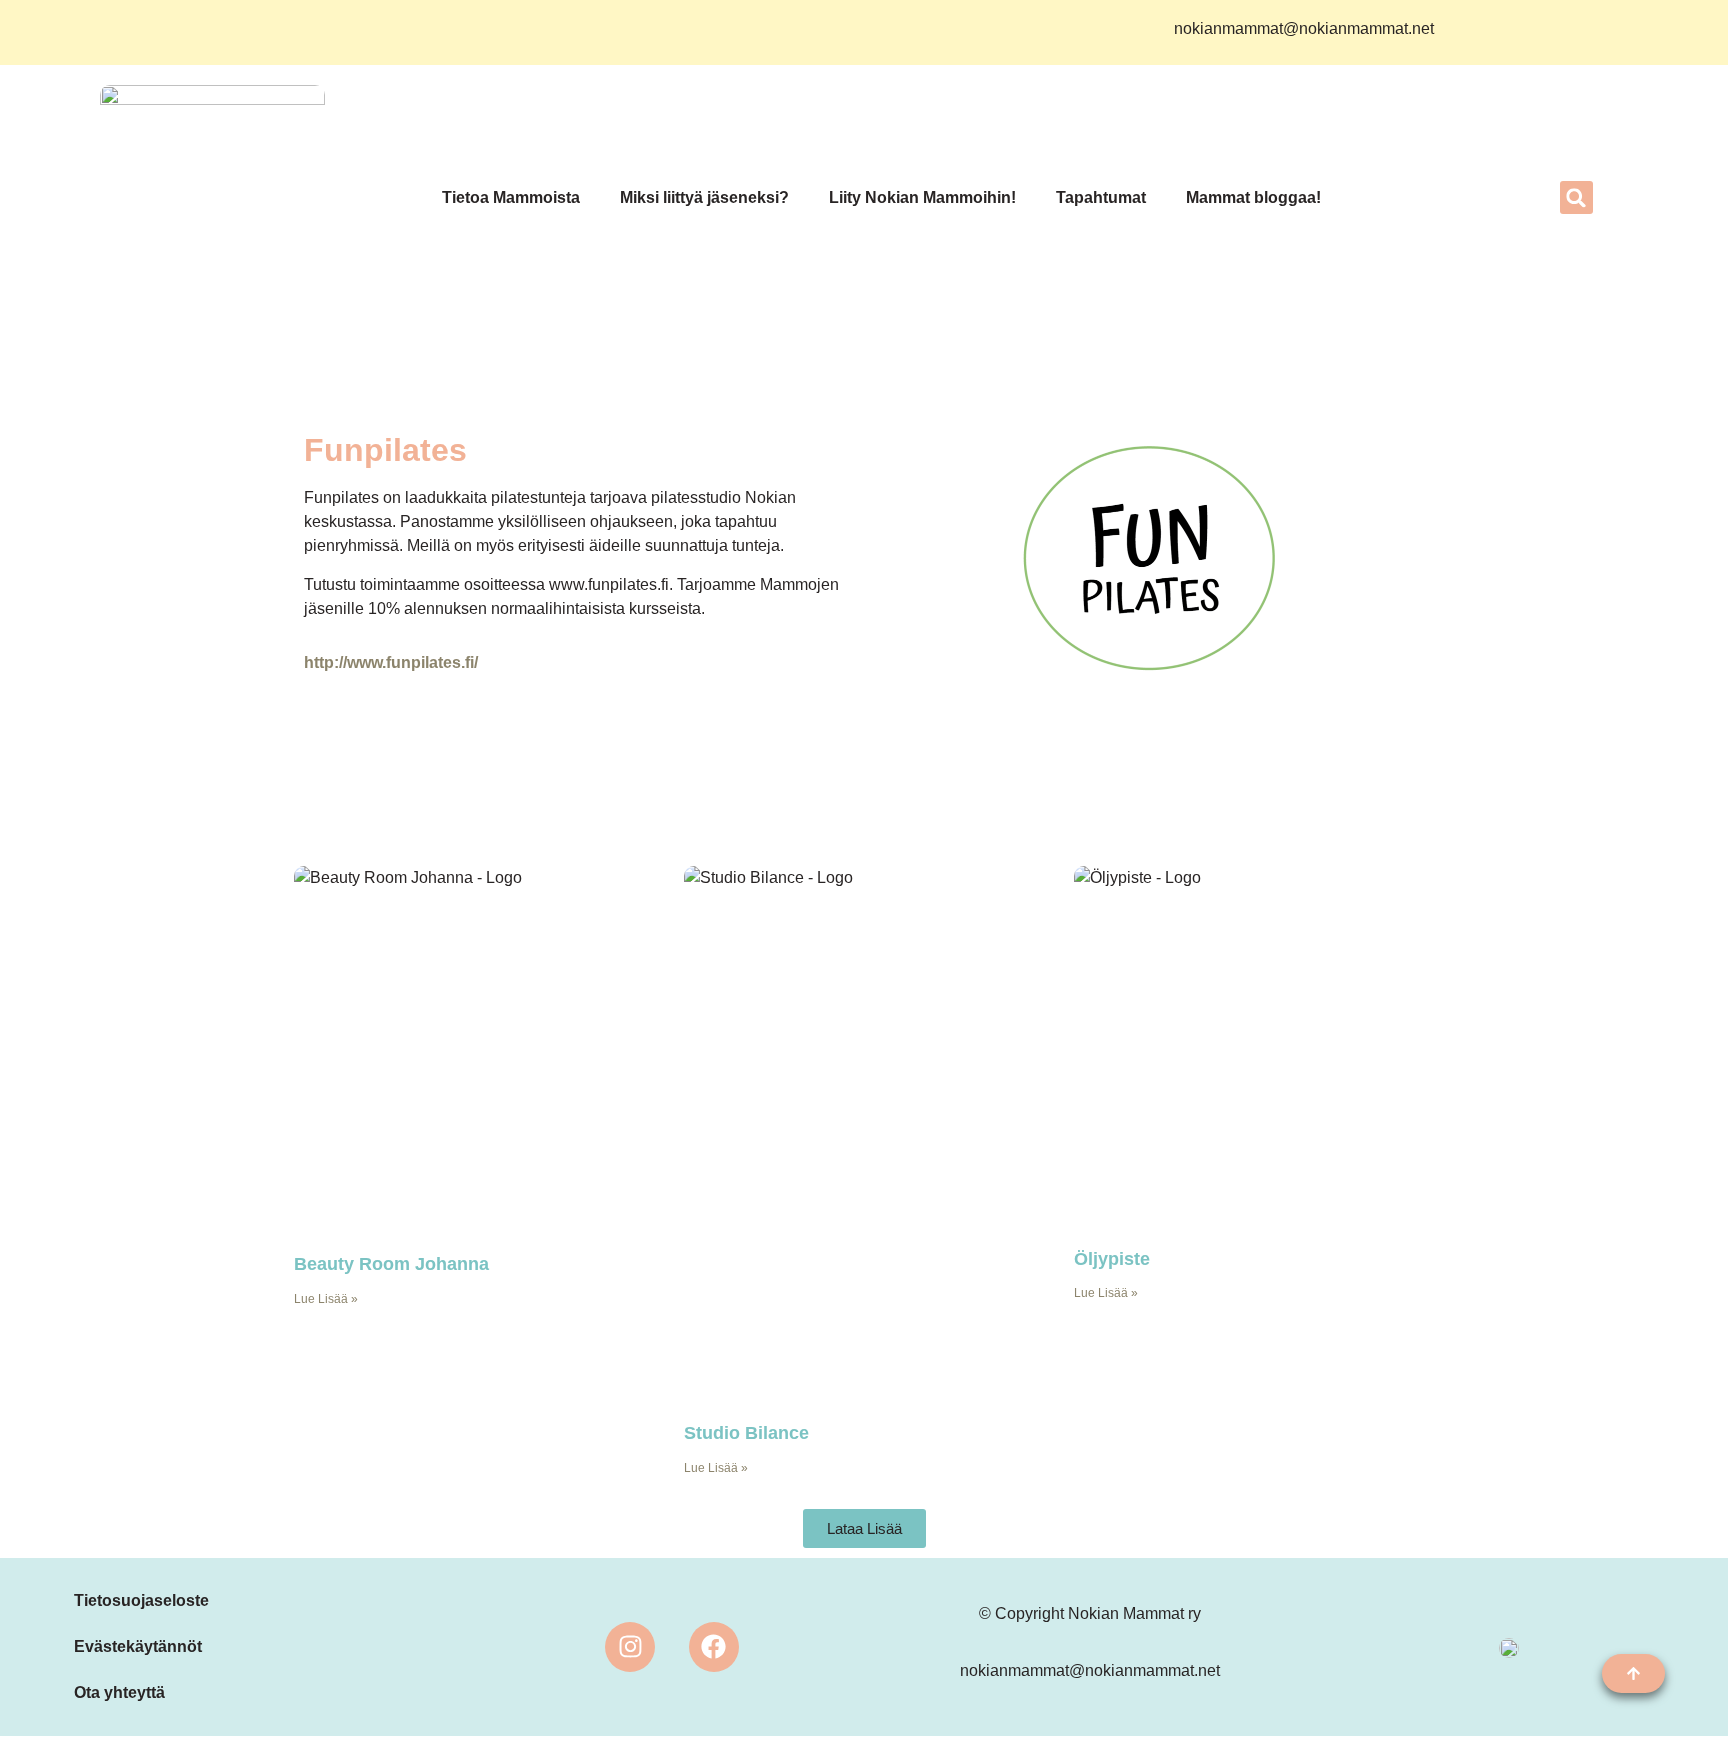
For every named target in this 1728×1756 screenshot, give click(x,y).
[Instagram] (630, 1647)
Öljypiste (1112, 1259)
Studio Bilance (746, 1433)
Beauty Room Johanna (391, 1264)
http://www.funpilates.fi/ (391, 662)
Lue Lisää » (326, 1299)
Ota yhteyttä (119, 1692)
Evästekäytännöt (138, 1646)
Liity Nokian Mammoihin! (922, 197)
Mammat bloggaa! (1253, 197)
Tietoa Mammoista (511, 197)
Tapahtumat (1101, 197)
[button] (1576, 197)
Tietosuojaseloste (141, 1600)
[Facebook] (714, 1647)
